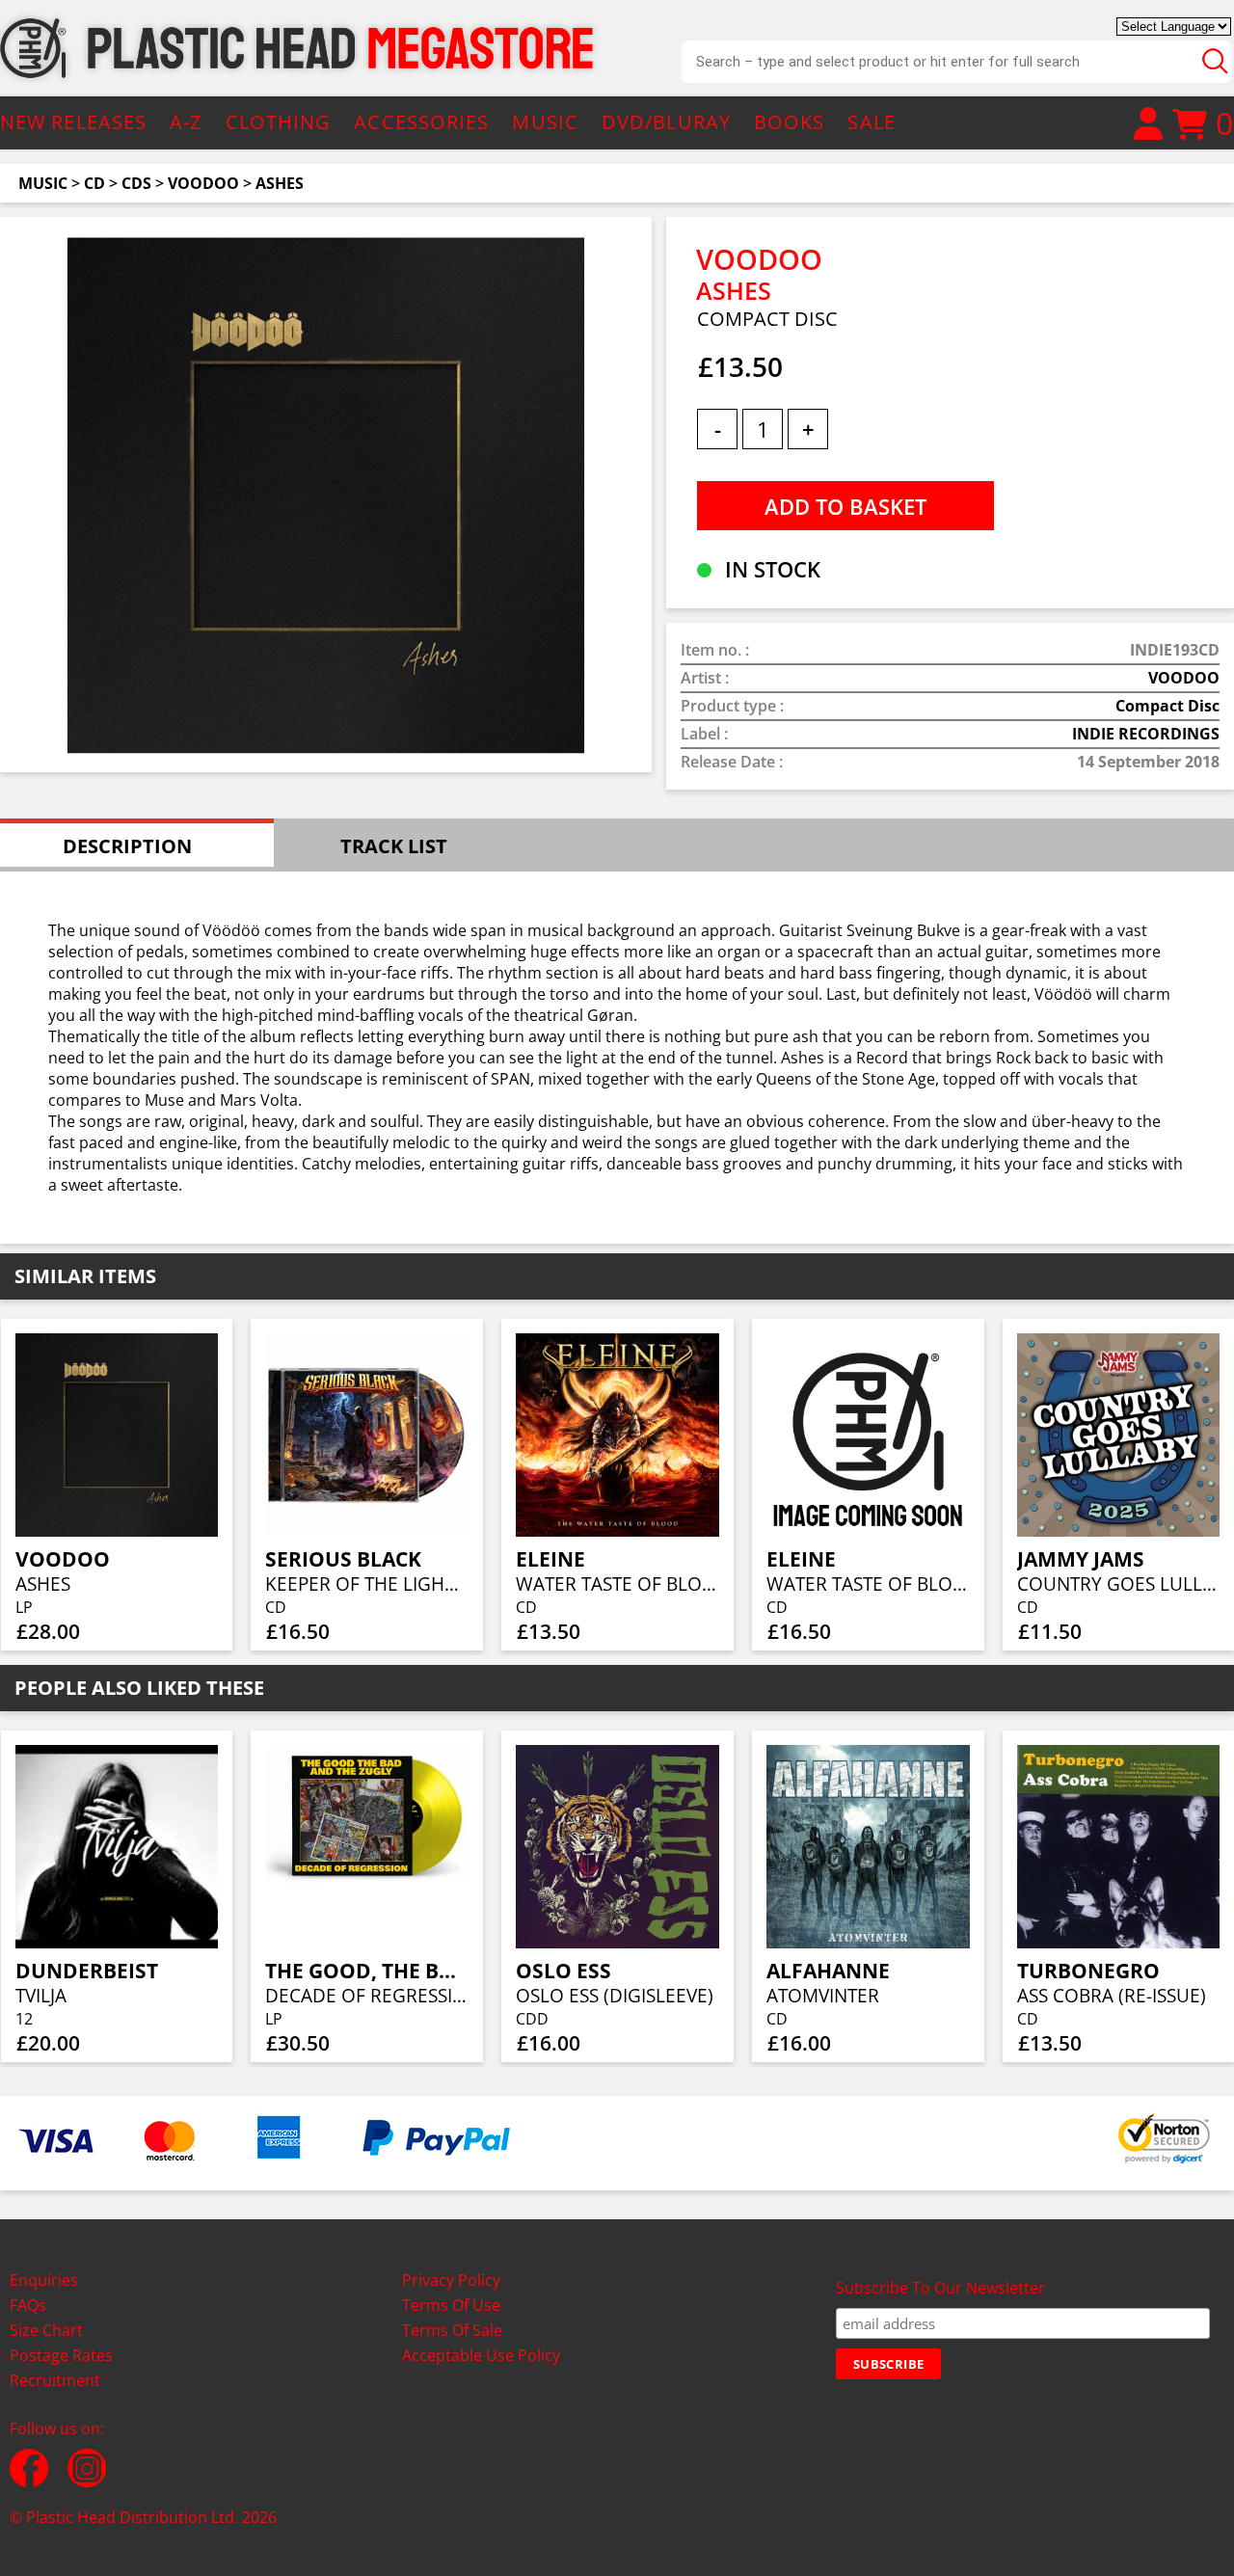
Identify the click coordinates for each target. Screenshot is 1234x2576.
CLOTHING (279, 122)
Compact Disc (1167, 706)
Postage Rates (61, 2355)
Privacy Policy (451, 2280)
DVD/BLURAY (666, 122)
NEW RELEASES (73, 122)
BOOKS (790, 122)
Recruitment (55, 2380)
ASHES (280, 183)
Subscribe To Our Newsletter (940, 2288)
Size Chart (46, 2330)
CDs (136, 183)
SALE (871, 122)
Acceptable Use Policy (481, 2355)
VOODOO (203, 183)
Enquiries (44, 2280)
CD (94, 183)
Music (43, 183)
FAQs (28, 2305)
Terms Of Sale (452, 2330)
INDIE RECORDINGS (1146, 734)
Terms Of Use (451, 2305)
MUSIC (545, 122)
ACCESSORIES (421, 122)
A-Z (186, 122)
